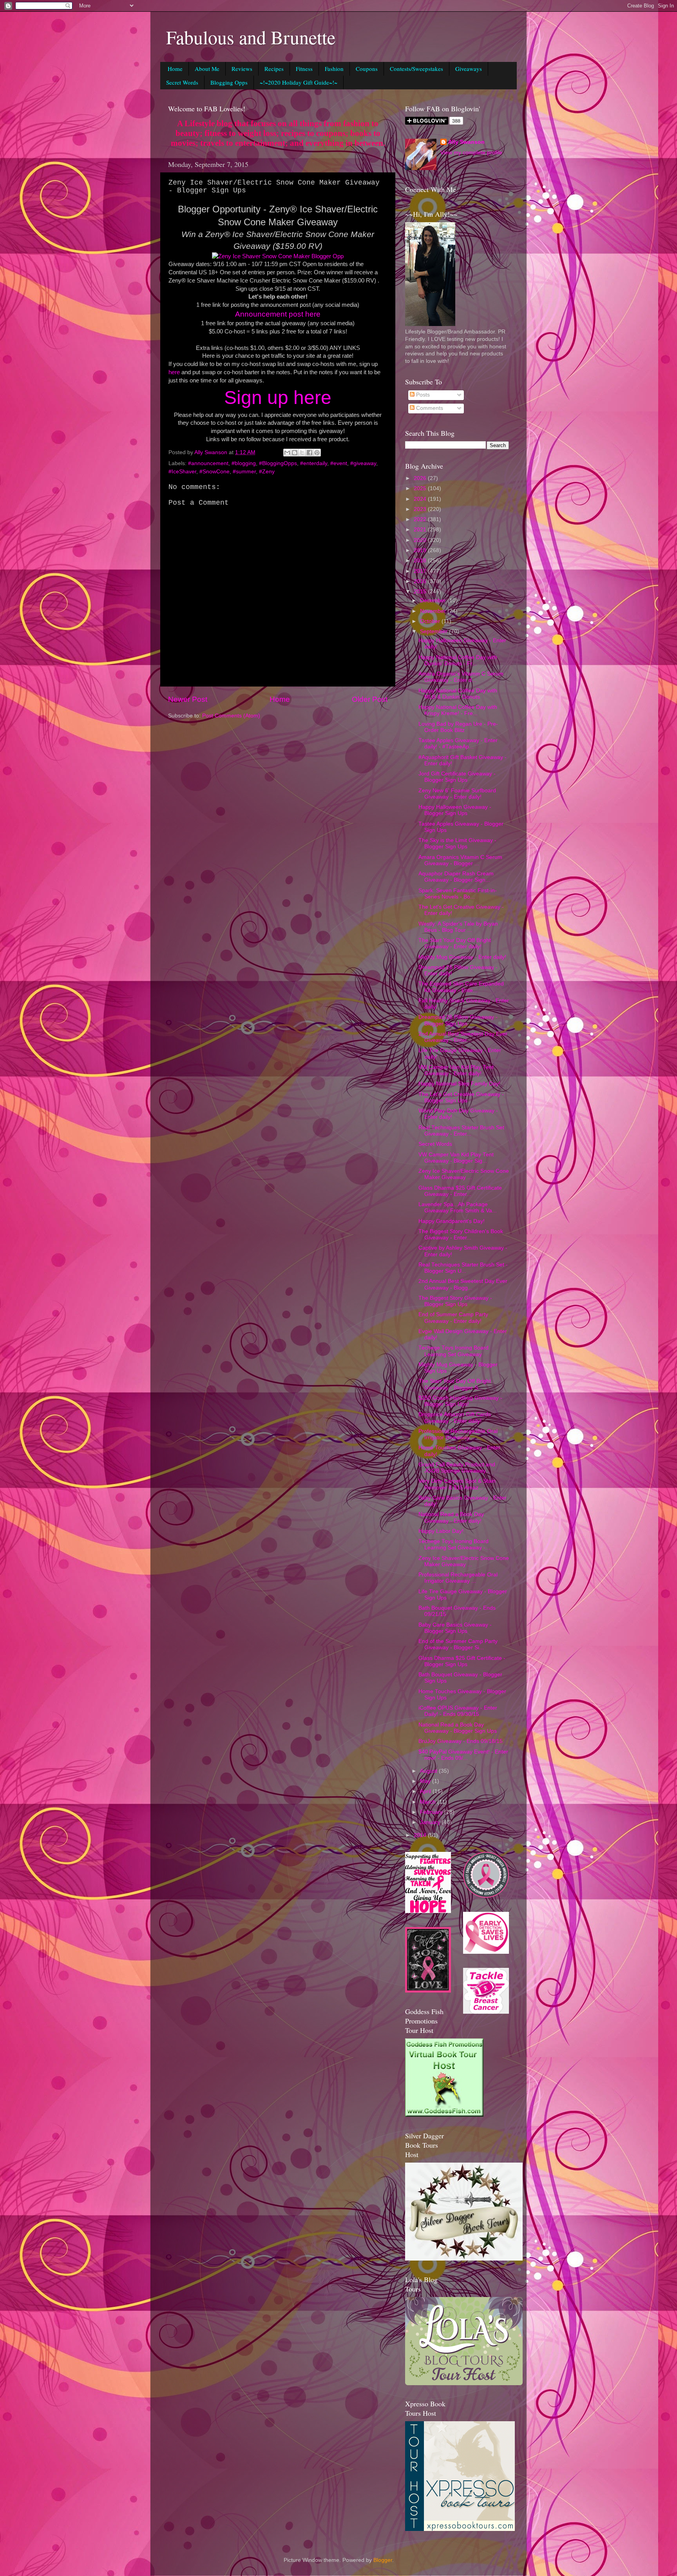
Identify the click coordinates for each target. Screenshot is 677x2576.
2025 (421, 488)
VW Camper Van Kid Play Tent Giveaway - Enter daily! (456, 1070)
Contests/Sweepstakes (416, 69)
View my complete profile (471, 153)
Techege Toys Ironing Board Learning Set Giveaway (453, 1351)
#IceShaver (182, 472)
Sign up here (278, 398)
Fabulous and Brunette (251, 37)
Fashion (334, 69)
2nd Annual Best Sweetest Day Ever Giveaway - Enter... (463, 1037)
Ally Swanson (466, 142)
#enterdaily (314, 463)
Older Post (370, 699)
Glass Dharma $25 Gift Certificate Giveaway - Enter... (460, 1191)
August (429, 1771)
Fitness (304, 69)
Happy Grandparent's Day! (452, 1221)
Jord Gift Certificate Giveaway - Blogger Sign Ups (457, 777)
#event (339, 463)
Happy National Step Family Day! (459, 1084)
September (434, 631)
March (429, 1802)
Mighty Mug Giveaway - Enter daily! (462, 957)
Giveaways (469, 69)
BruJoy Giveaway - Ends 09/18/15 (461, 1741)
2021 (421, 530)
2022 (421, 519)
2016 (421, 581)
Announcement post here (278, 314)
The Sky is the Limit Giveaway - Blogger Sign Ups (457, 843)
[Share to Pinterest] (317, 453)
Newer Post (188, 699)
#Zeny (267, 472)
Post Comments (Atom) (231, 716)
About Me (207, 69)
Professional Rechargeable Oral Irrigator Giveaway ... (458, 1434)
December (434, 601)
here (174, 372)
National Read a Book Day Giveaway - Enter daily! (451, 1517)
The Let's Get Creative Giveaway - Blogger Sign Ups (461, 1097)
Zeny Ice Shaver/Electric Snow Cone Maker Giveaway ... (464, 1174)
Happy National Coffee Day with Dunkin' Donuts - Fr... (458, 660)
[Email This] (287, 453)
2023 (421, 509)
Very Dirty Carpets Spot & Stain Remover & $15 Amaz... (457, 1484)
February (432, 1812)
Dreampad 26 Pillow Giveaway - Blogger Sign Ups (458, 1020)
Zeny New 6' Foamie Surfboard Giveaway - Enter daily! (457, 794)
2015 (421, 591)
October (431, 621)
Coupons (367, 69)
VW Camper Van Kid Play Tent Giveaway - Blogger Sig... (456, 1158)
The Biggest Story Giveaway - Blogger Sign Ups (455, 1301)
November (434, 611)
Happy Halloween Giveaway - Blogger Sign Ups (455, 810)
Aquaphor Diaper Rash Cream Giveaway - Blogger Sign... (456, 877)
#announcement (208, 463)
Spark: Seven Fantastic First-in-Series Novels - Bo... (458, 894)
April (426, 1791)
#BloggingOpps (278, 463)
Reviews (242, 69)
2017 (421, 571)
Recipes (274, 69)
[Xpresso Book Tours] (460, 2529)
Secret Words (182, 82)
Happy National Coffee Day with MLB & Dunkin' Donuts (458, 694)
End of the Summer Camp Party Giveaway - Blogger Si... (458, 1644)
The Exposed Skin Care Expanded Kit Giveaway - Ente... (461, 987)
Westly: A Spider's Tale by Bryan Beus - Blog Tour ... (458, 927)
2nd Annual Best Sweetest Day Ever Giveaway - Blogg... (463, 1284)
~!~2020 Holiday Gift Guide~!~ (299, 82)
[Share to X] (302, 453)
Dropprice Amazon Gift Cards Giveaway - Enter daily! (455, 1418)
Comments (429, 408)
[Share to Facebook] (310, 453)
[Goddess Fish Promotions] (444, 2115)
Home (175, 69)
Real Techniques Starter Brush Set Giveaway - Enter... (461, 1131)
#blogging (244, 463)
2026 (421, 478)
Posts (422, 395)
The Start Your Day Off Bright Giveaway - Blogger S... (455, 1384)
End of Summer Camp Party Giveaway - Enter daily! (453, 1318)
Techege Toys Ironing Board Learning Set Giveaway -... (454, 1544)
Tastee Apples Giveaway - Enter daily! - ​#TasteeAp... (458, 744)
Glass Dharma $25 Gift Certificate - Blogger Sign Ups (462, 1661)
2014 (421, 1835)
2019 (421, 550)
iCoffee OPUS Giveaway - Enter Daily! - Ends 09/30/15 (458, 1711)
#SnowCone (215, 472)
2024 (421, 499)
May (426, 1781)
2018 (421, 561)
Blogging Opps (229, 82)
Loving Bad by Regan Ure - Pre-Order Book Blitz (458, 727)
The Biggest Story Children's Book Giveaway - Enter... (461, 1235)
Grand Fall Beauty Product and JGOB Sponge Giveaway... (457, 1468)
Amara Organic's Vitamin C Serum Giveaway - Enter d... (461, 677)
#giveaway (363, 463)
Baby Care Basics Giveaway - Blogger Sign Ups (455, 1628)
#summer (244, 472)
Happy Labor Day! (441, 1531)
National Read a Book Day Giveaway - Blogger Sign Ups (458, 1728)
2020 (421, 540)
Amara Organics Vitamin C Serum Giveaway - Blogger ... (460, 860)
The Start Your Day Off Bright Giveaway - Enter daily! (455, 943)
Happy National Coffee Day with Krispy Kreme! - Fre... (458, 710)
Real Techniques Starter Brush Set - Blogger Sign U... (463, 1268)
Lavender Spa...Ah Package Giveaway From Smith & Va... (458, 1207)
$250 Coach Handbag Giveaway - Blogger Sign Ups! (460, 1401)
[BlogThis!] (295, 453)
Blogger (383, 2560)
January (431, 1822)
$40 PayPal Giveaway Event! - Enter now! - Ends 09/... (463, 1755)
